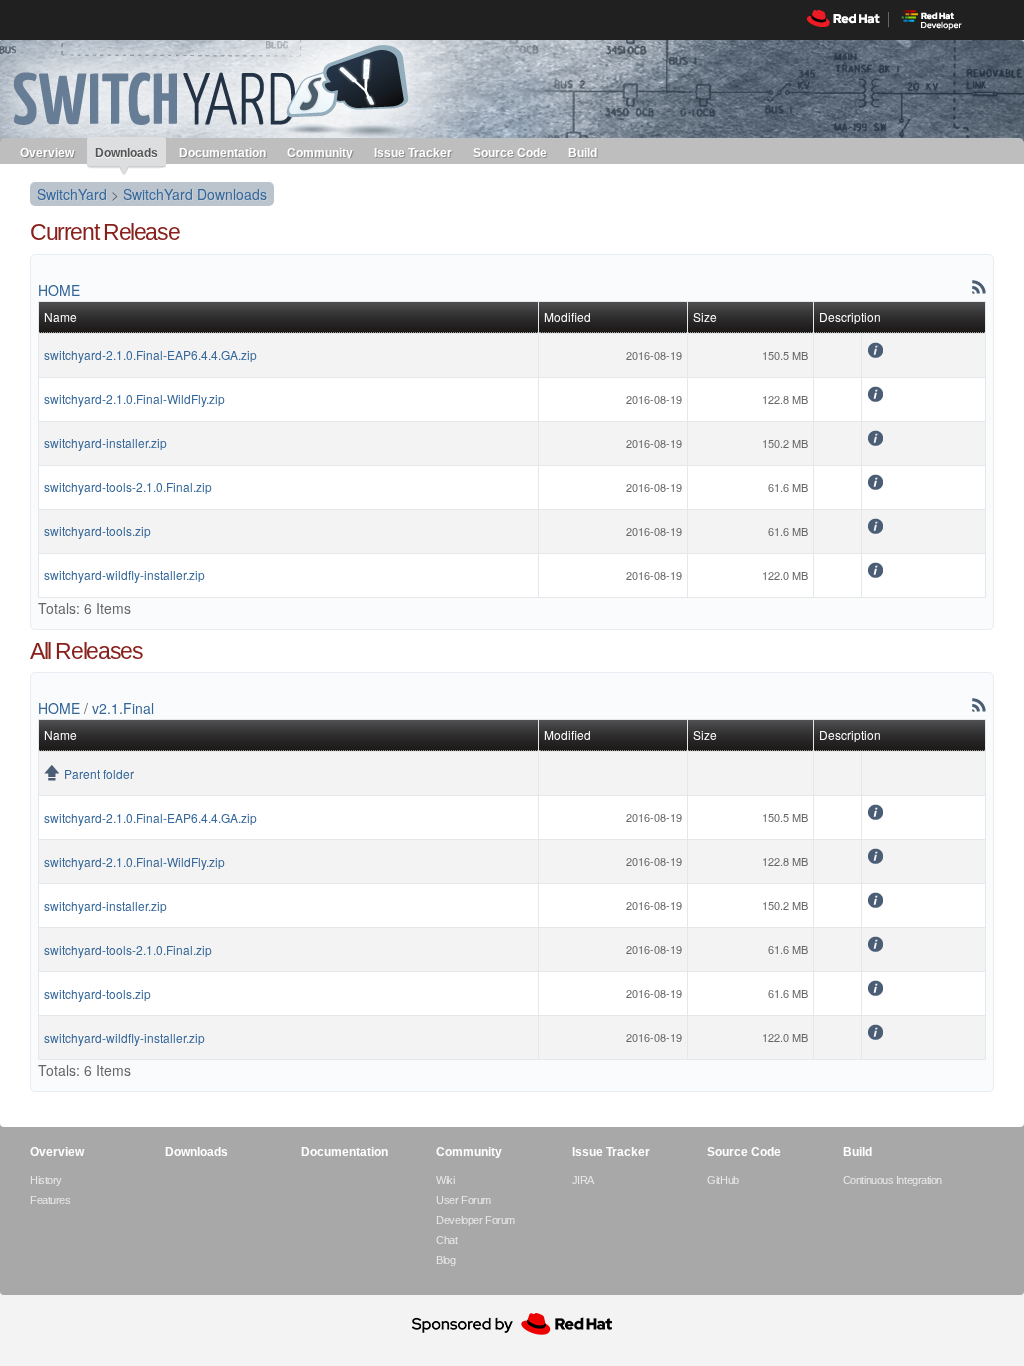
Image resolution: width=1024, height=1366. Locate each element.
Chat (446, 1240)
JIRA (583, 1180)
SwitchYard (72, 194)
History (46, 1180)
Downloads (126, 153)
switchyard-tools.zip (97, 530)
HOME (59, 290)
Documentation (222, 152)
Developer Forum (475, 1220)
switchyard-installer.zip (105, 442)
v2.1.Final (123, 708)
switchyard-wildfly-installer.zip (124, 574)
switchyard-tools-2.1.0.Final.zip (128, 486)
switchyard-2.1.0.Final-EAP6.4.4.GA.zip (150, 354)
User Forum (463, 1200)
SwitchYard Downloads (195, 194)
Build (582, 152)
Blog (445, 1260)
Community (320, 152)
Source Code (510, 152)
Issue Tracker (413, 152)
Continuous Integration (892, 1180)
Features (50, 1200)
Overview (47, 152)
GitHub (722, 1180)
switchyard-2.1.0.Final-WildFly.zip (134, 398)
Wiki (445, 1180)
